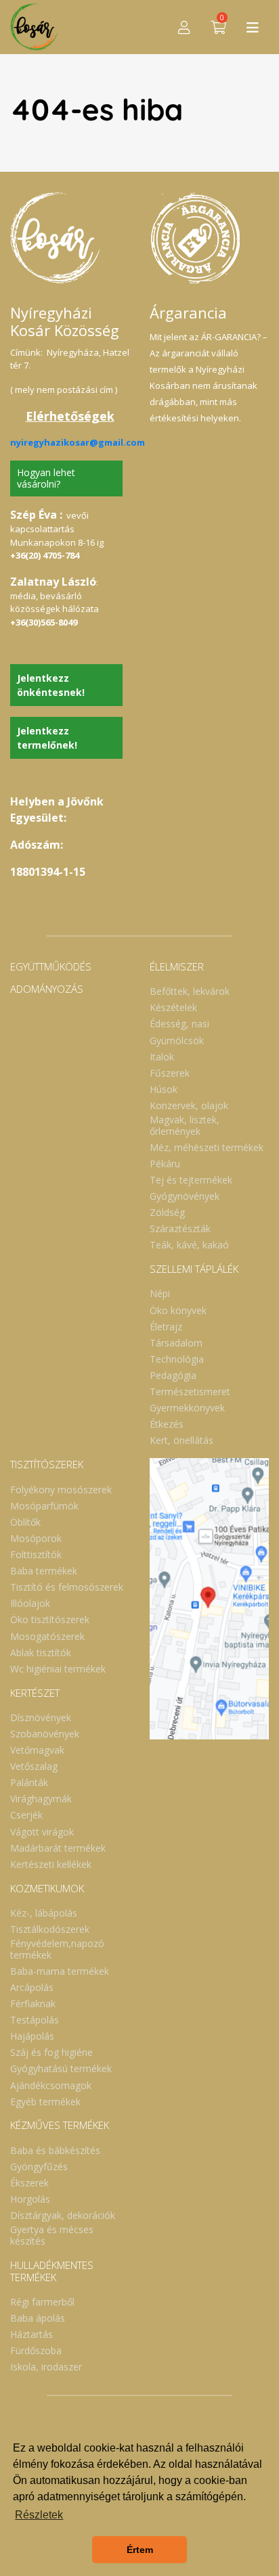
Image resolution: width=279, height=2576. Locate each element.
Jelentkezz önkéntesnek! (51, 685)
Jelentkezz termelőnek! (47, 738)
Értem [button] (140, 2550)
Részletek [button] (39, 2515)
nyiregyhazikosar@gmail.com (78, 442)
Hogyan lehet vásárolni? (46, 478)
